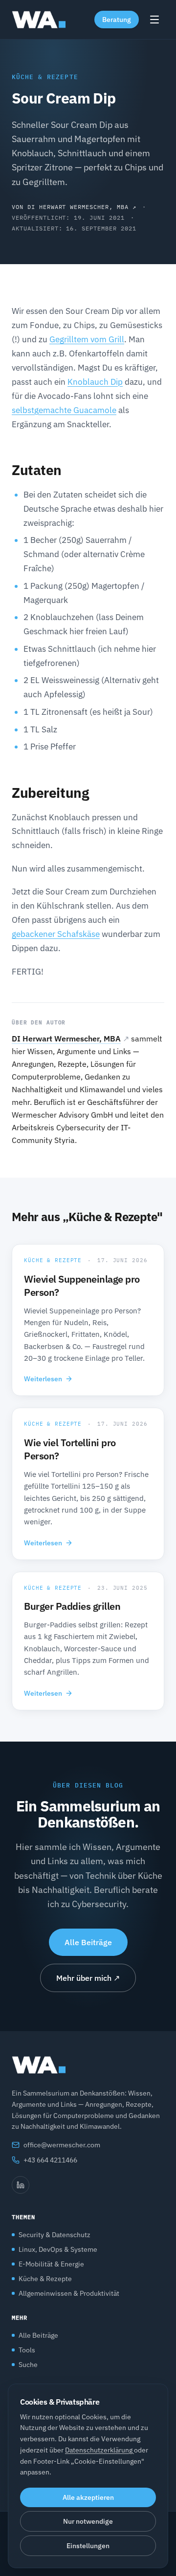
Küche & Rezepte (45, 77)
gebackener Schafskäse (56, 934)
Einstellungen (88, 2546)
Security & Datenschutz (55, 2235)
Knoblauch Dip (95, 382)
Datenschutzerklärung (99, 2450)
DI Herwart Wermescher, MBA (66, 1039)
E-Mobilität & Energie (51, 2264)
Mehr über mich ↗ (88, 1978)
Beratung (117, 20)
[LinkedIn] (21, 2185)
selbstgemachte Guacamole (64, 410)
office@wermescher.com (62, 2145)
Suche (28, 2365)
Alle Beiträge (88, 1942)
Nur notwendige (88, 2521)
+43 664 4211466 (50, 2160)
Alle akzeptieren (88, 2497)
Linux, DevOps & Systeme (58, 2249)
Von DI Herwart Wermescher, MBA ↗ (74, 207)
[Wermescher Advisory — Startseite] (39, 20)
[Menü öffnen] (154, 20)
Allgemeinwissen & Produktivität (69, 2293)
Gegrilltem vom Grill (87, 339)
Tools (27, 2350)
